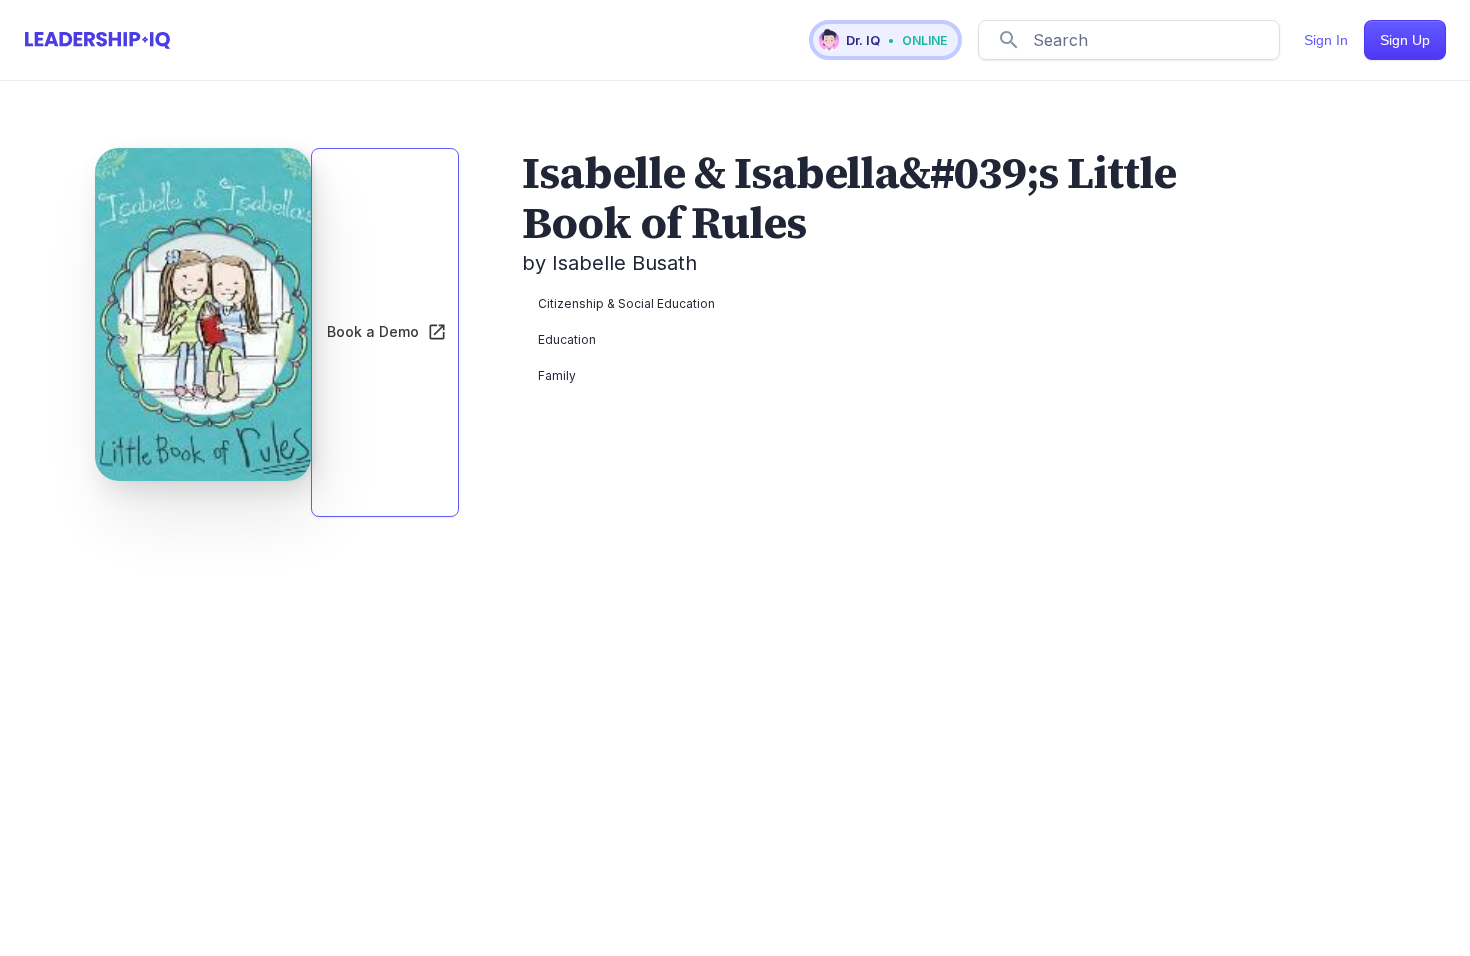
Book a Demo (373, 331)
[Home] (97, 40)
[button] (885, 40)
